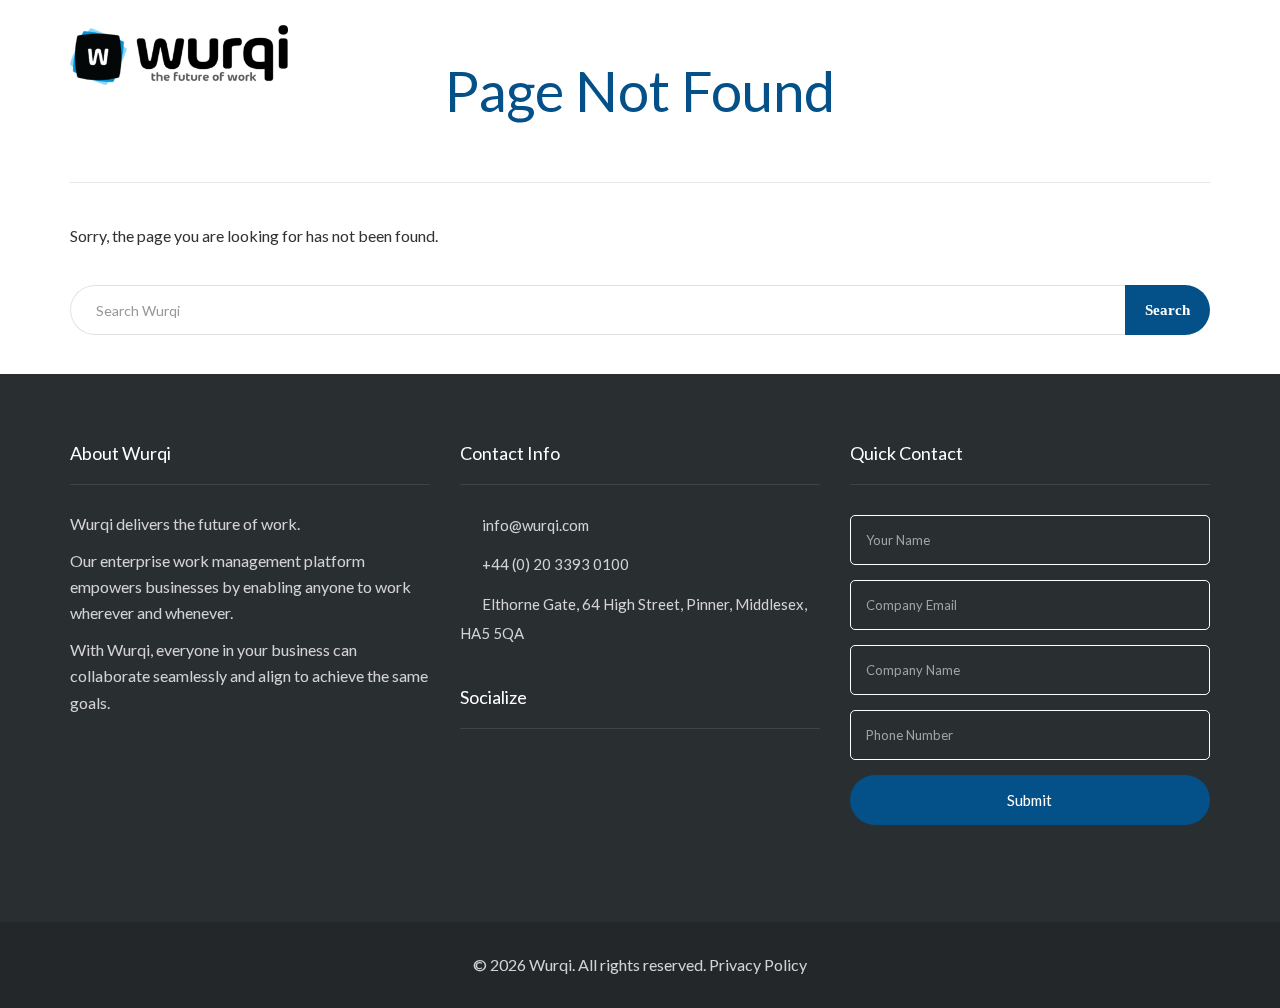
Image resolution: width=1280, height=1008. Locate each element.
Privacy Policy (758, 964)
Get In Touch (1083, 37)
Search (1167, 310)
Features (915, 37)
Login (1176, 37)
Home (834, 37)
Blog (993, 37)
